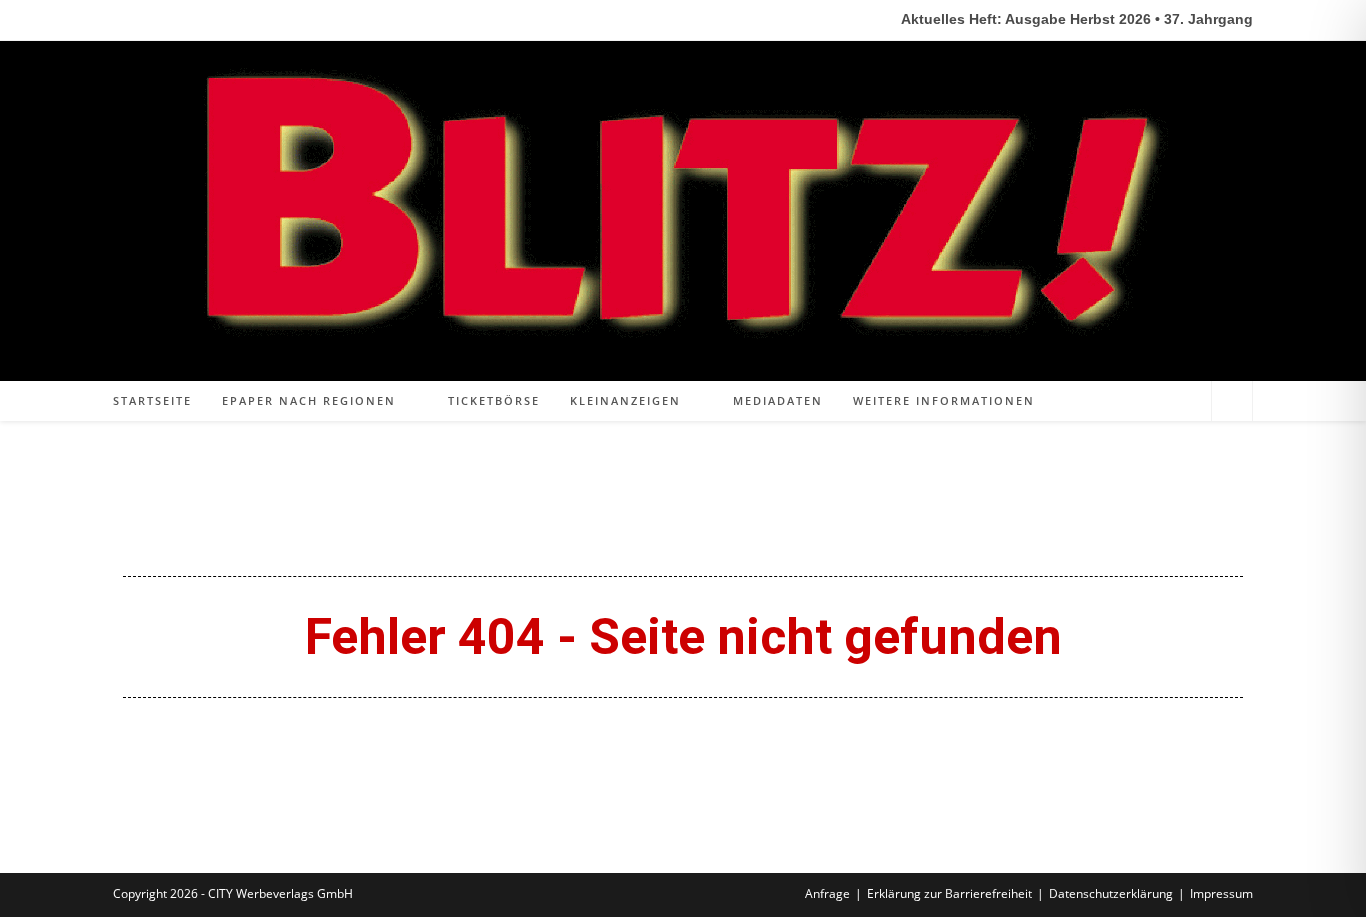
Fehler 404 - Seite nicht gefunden (683, 637)
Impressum (1221, 893)
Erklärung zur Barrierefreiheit (949, 893)
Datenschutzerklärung (1111, 893)
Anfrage (827, 893)
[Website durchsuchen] (1232, 402)
